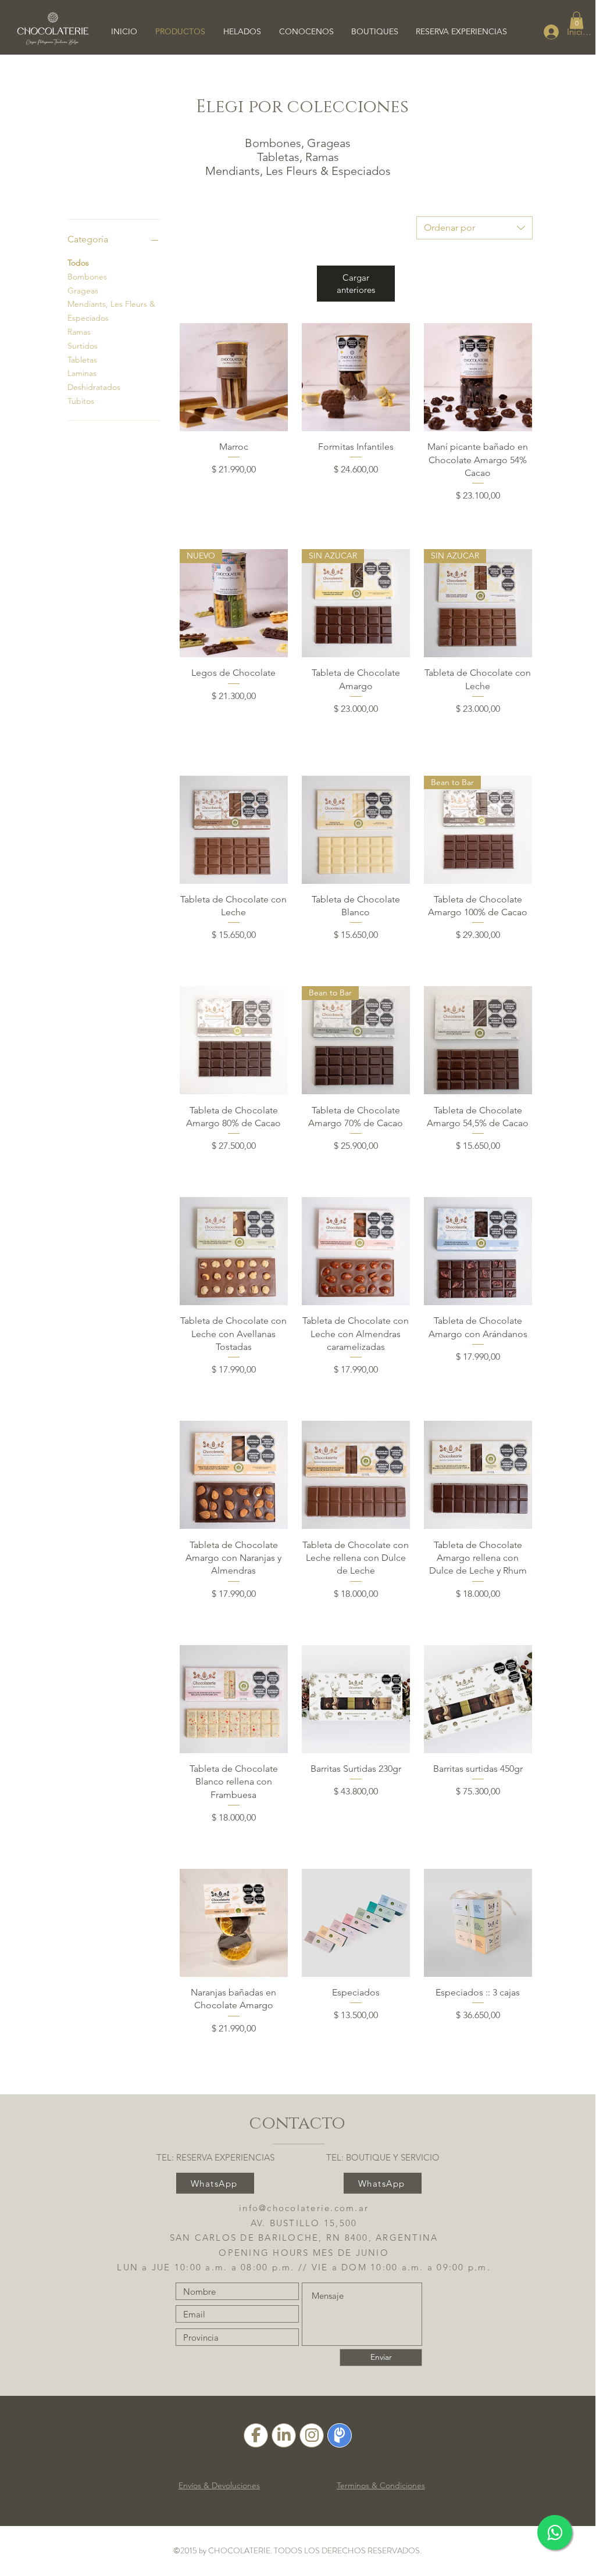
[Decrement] (189, 494)
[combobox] (474, 228)
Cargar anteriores (356, 284)
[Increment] (278, 494)
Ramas (79, 332)
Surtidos (83, 346)
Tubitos (81, 401)
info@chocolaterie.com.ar (304, 2208)
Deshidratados (94, 387)
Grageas (83, 291)
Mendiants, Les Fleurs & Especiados (111, 311)
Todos (78, 263)
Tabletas (82, 360)
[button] (577, 20)
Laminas (82, 373)
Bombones (87, 277)
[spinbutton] (233, 494)
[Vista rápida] (234, 377)
